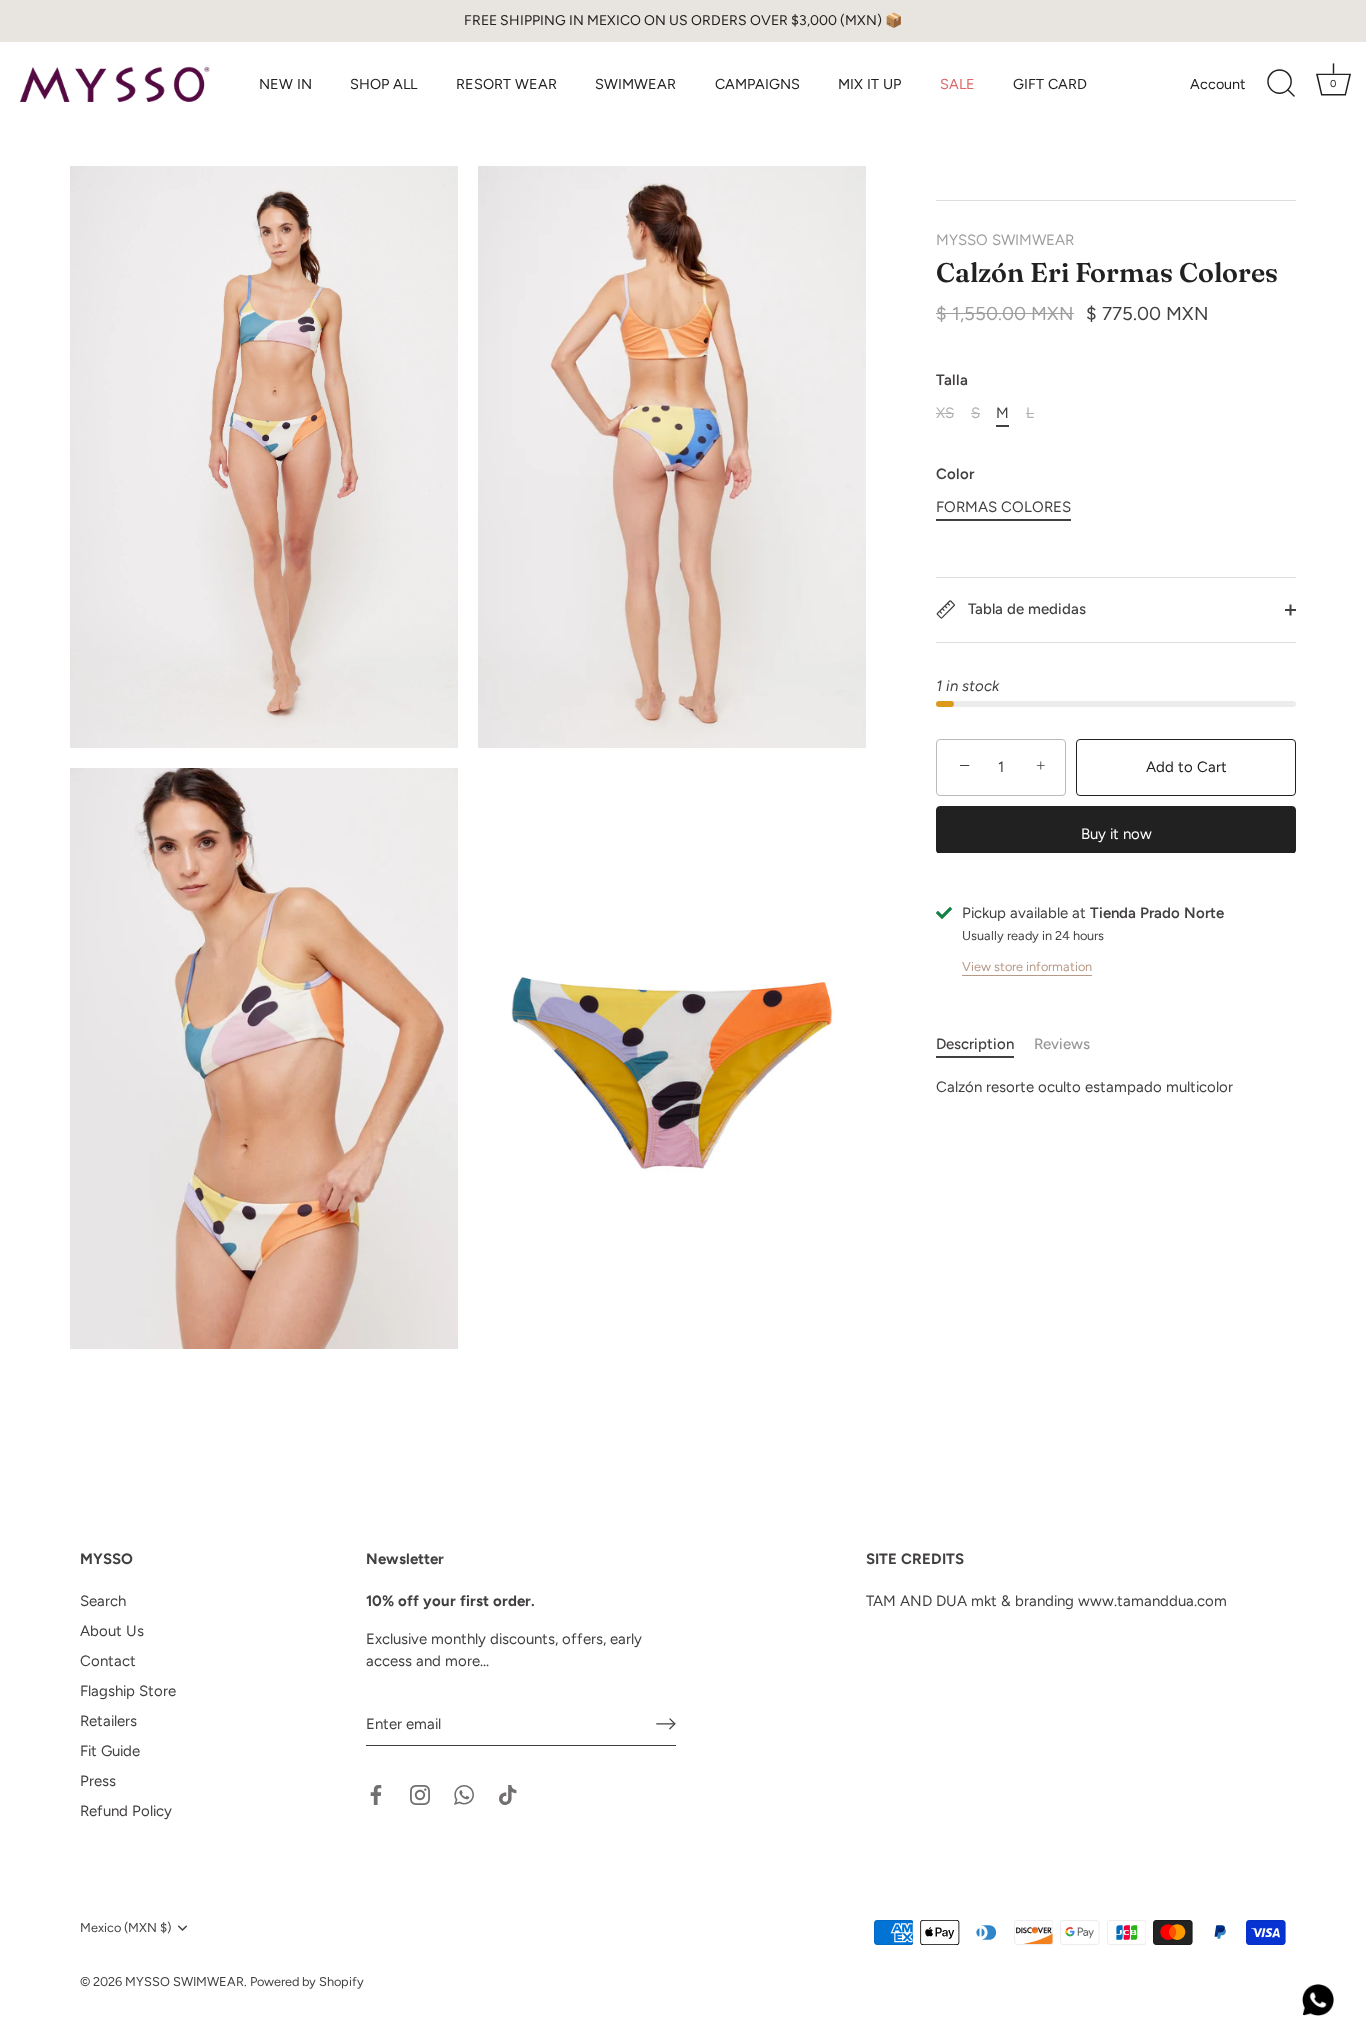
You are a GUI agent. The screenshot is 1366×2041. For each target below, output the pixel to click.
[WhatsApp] (464, 1794)
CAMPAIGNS (757, 84)
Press (98, 1781)
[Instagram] (420, 1794)
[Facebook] (376, 1794)
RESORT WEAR (506, 84)
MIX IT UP (869, 84)
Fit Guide (110, 1751)
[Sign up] (666, 1724)
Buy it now (1116, 833)
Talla (952, 380)
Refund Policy (126, 1811)
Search (103, 1601)
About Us (112, 1631)
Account (1217, 84)
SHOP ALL (383, 84)
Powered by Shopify (307, 1981)
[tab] (985, 1044)
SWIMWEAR (635, 84)
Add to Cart (1186, 767)
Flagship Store (128, 1691)
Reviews (1062, 1044)
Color (955, 474)
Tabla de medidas (1025, 609)
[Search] (1281, 84)
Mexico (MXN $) (125, 1927)
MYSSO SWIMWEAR (1005, 240)
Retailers (108, 1721)
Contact (108, 1661)
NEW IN (285, 84)
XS (945, 413)
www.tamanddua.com (1152, 1601)
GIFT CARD (1050, 84)
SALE (957, 84)
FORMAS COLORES (1003, 507)
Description (975, 1044)
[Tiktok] (508, 1794)
